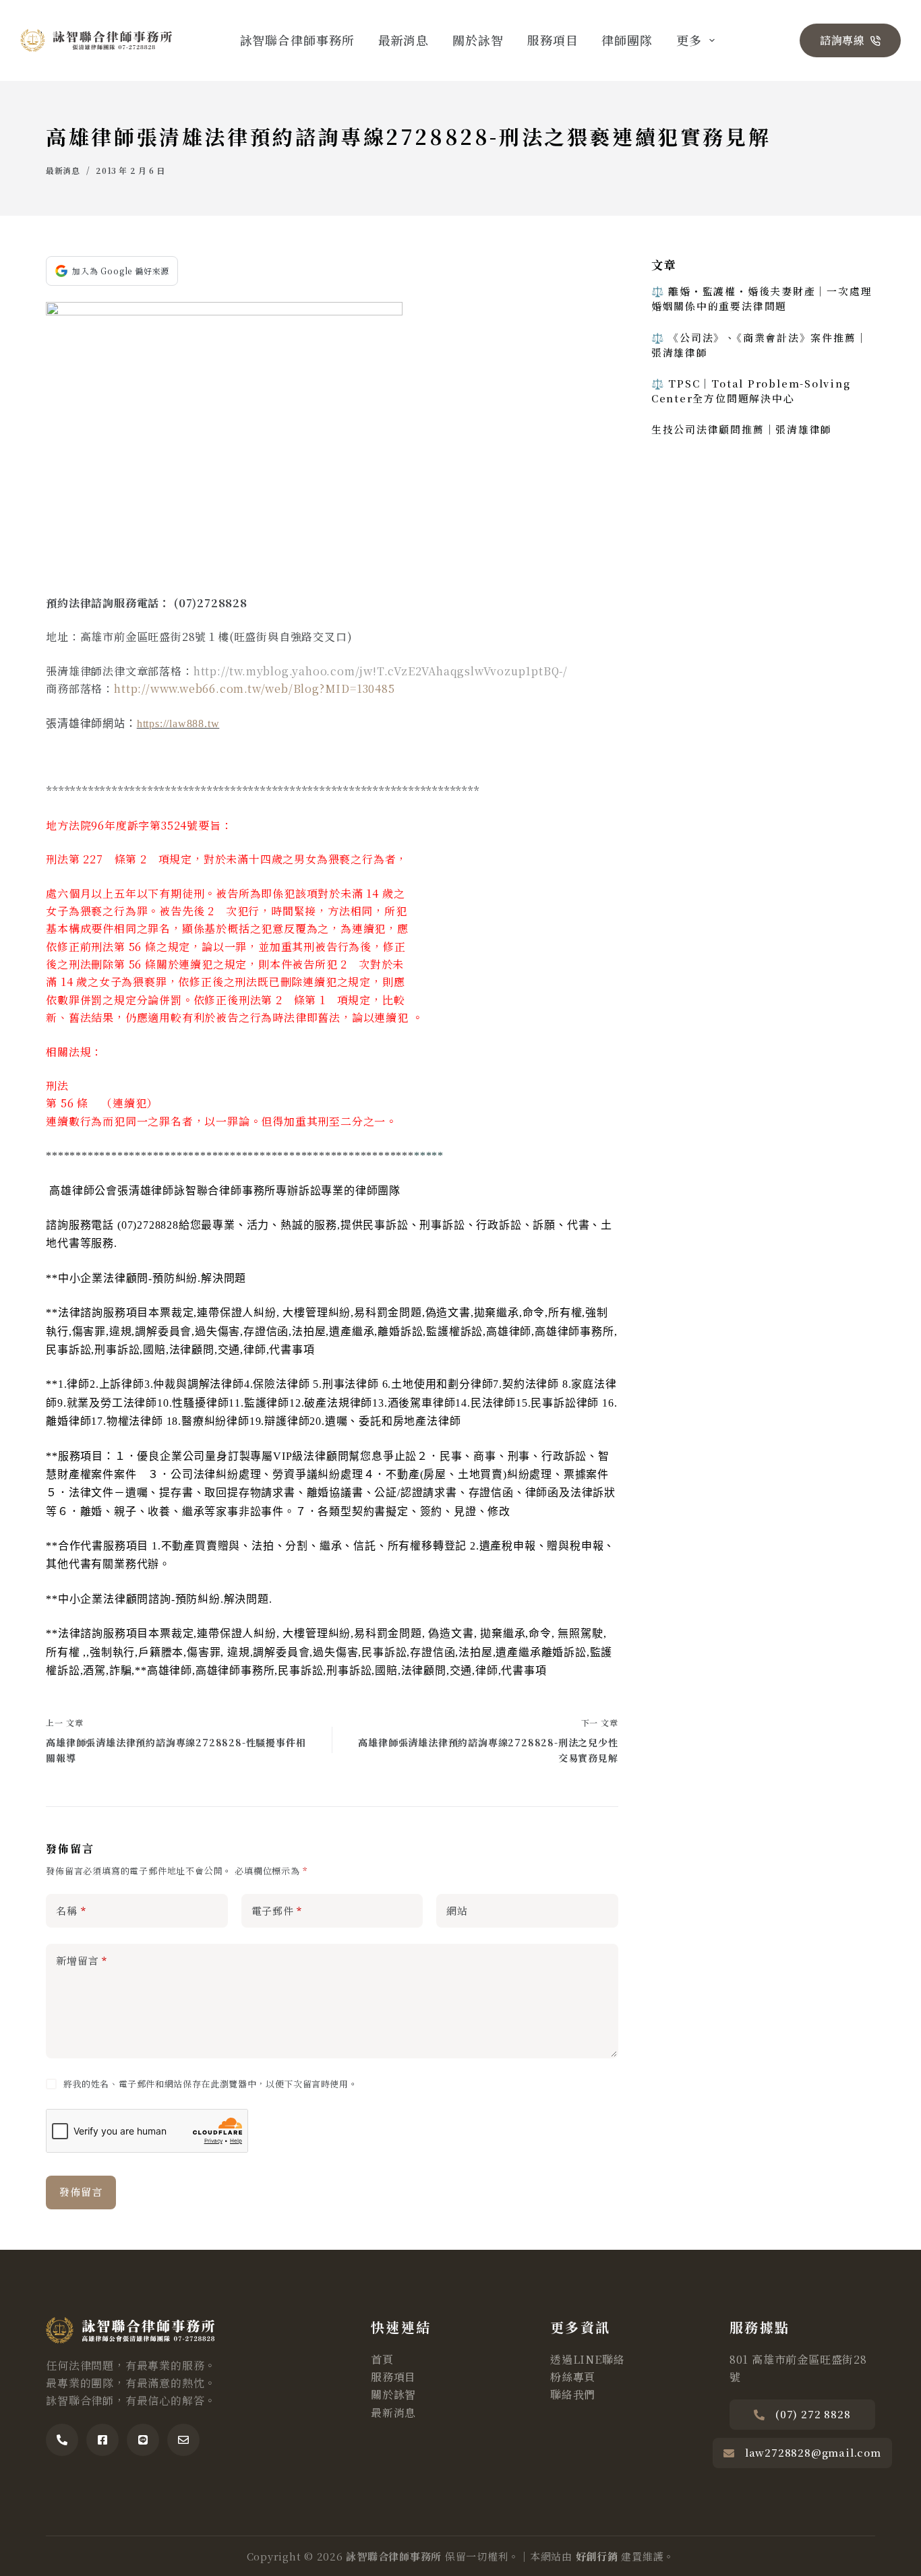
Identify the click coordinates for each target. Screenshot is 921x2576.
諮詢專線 (842, 40)
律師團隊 (627, 40)
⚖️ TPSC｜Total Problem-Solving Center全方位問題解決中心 (751, 391)
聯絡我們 (573, 2394)
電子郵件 (277, 1910)
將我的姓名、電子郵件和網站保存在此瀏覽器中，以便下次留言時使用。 (211, 2084)
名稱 (71, 1910)
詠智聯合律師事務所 (297, 40)
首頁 (382, 2359)
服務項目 (553, 40)
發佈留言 (81, 2191)
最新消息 (404, 40)
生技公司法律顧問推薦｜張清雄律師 (742, 429)
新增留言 (82, 1960)
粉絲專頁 (573, 2377)
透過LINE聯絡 (587, 2359)
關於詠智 (478, 40)
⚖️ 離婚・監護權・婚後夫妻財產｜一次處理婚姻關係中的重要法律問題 (762, 298)
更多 (689, 40)
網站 (457, 1910)
